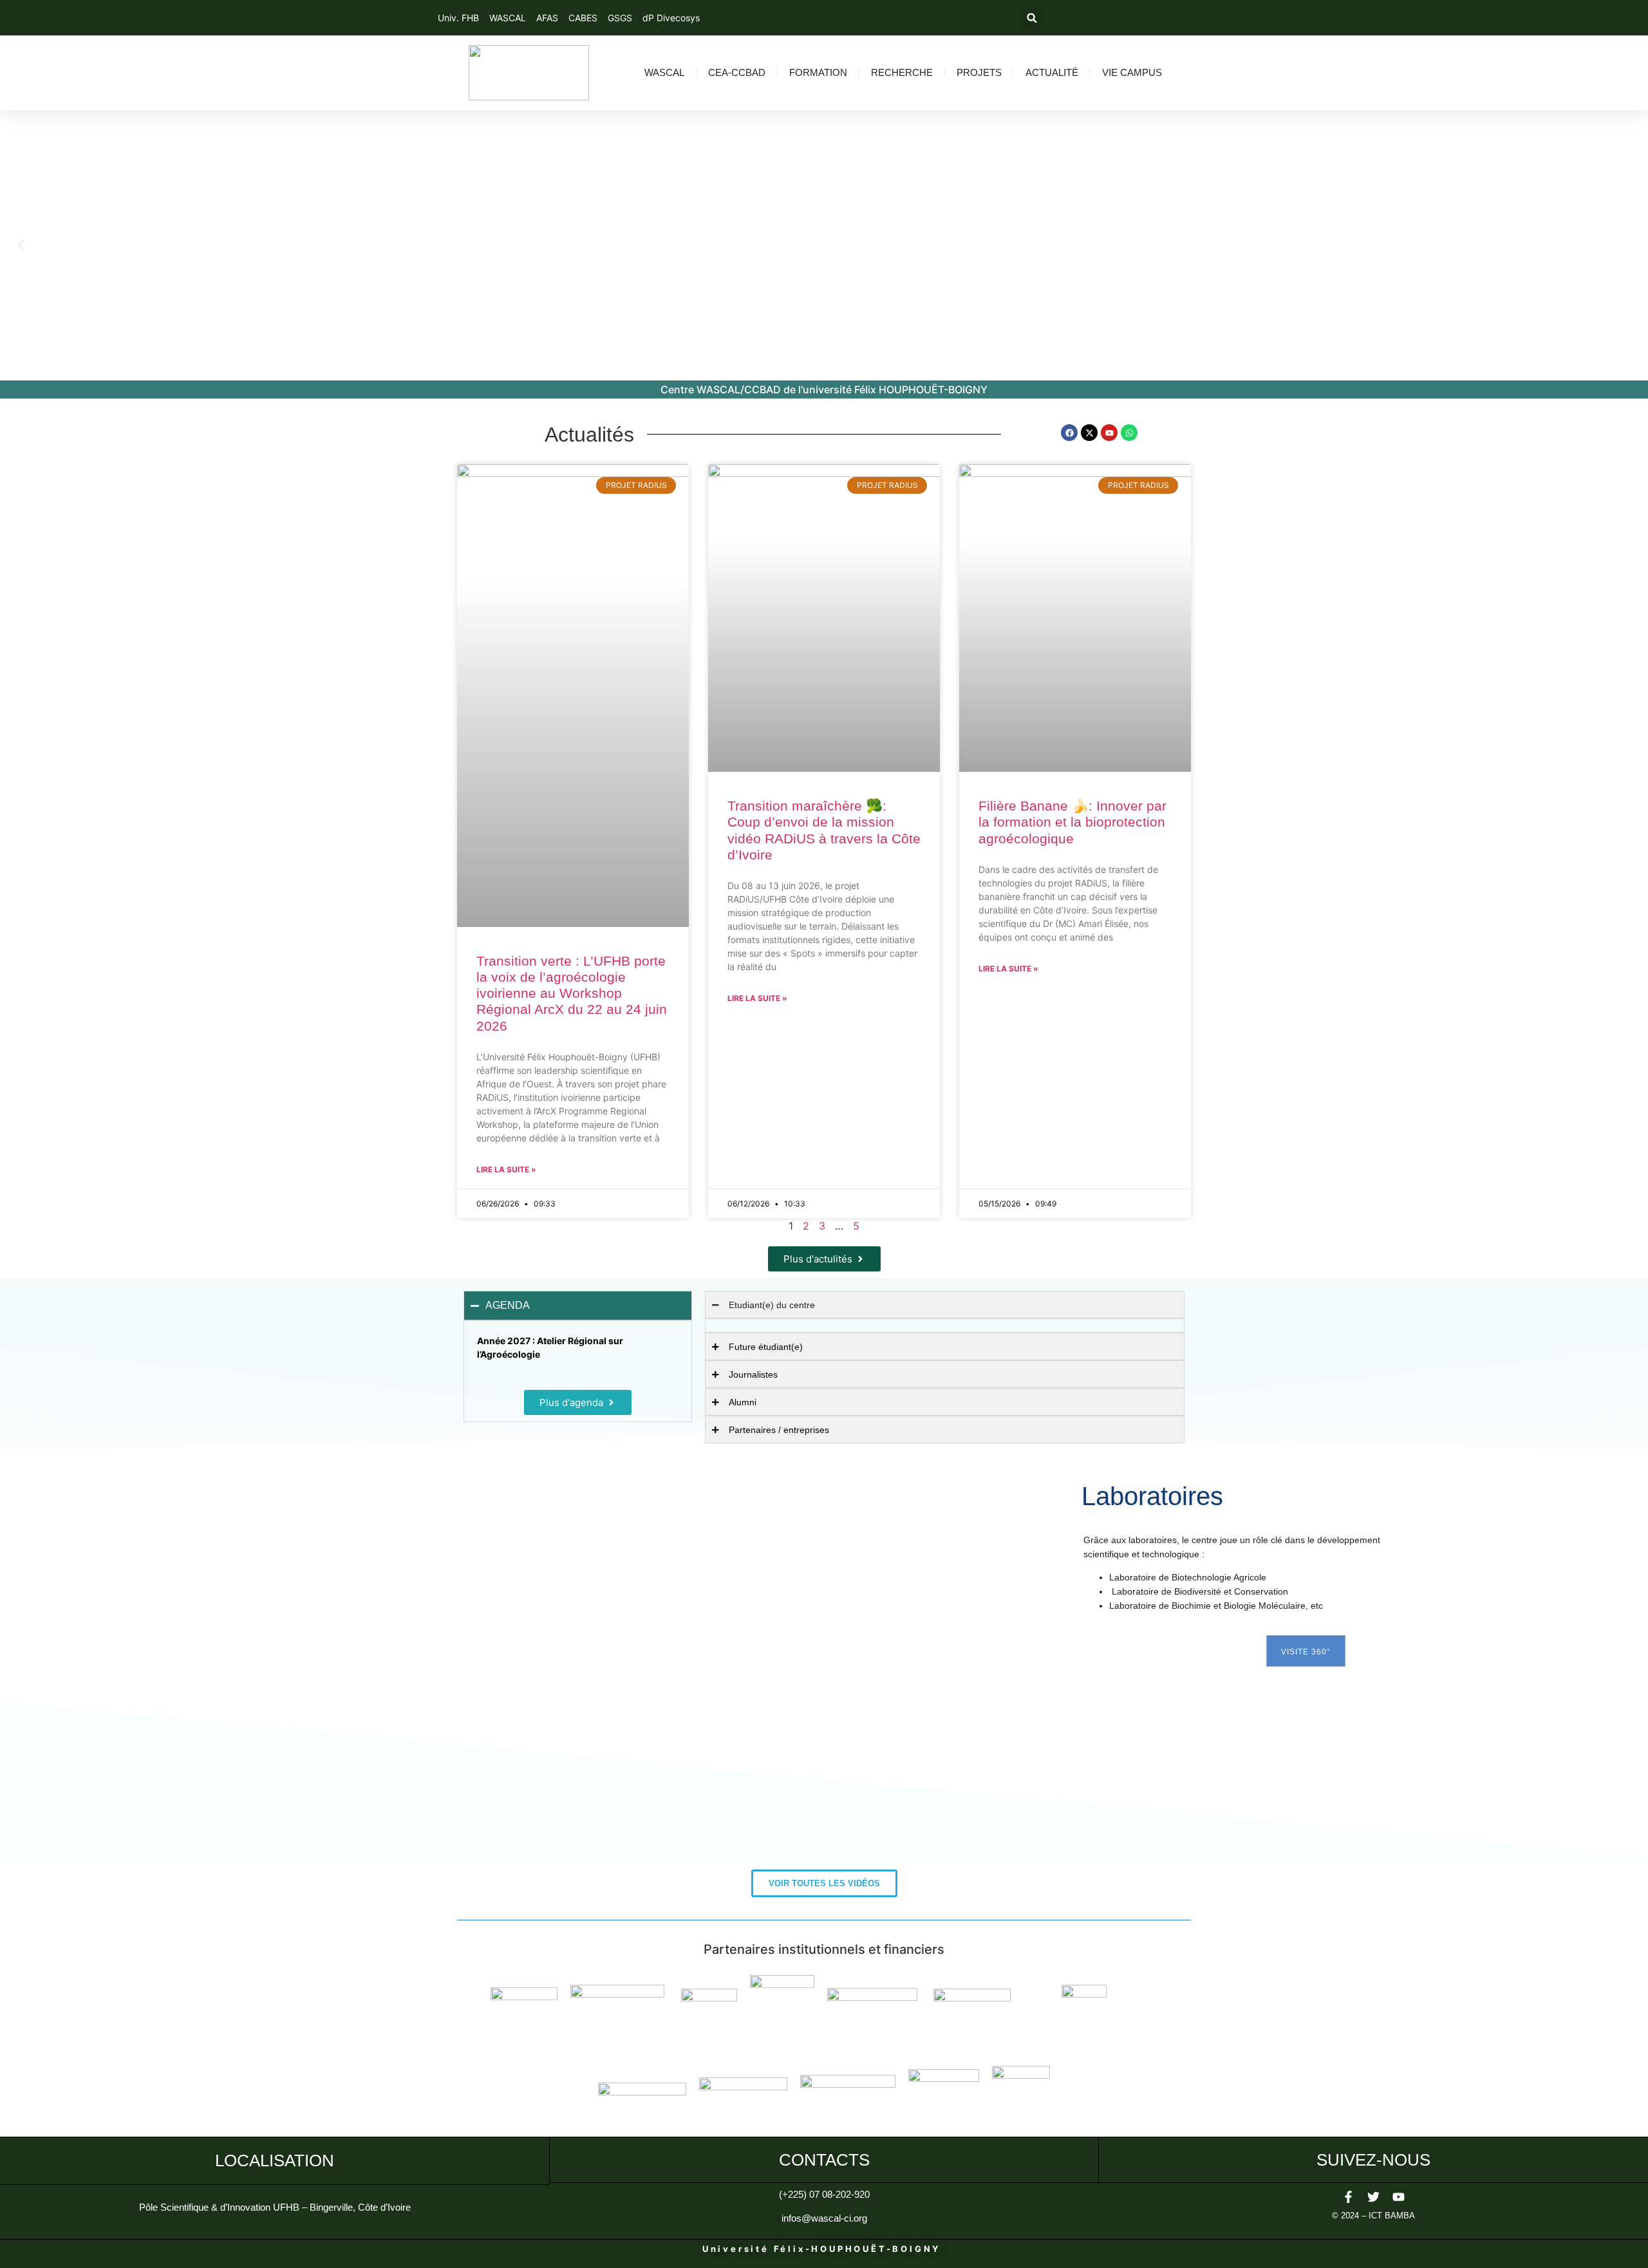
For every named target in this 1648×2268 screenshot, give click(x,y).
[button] (1032, 18)
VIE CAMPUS (1132, 72)
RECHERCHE (902, 72)
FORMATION (818, 72)
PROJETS (979, 72)
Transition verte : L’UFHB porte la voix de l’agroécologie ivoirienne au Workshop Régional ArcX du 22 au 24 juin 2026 (572, 993)
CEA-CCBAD (737, 72)
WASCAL (664, 72)
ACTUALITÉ (1052, 72)
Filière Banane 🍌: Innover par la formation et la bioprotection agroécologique (1072, 822)
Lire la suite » (506, 1169)
